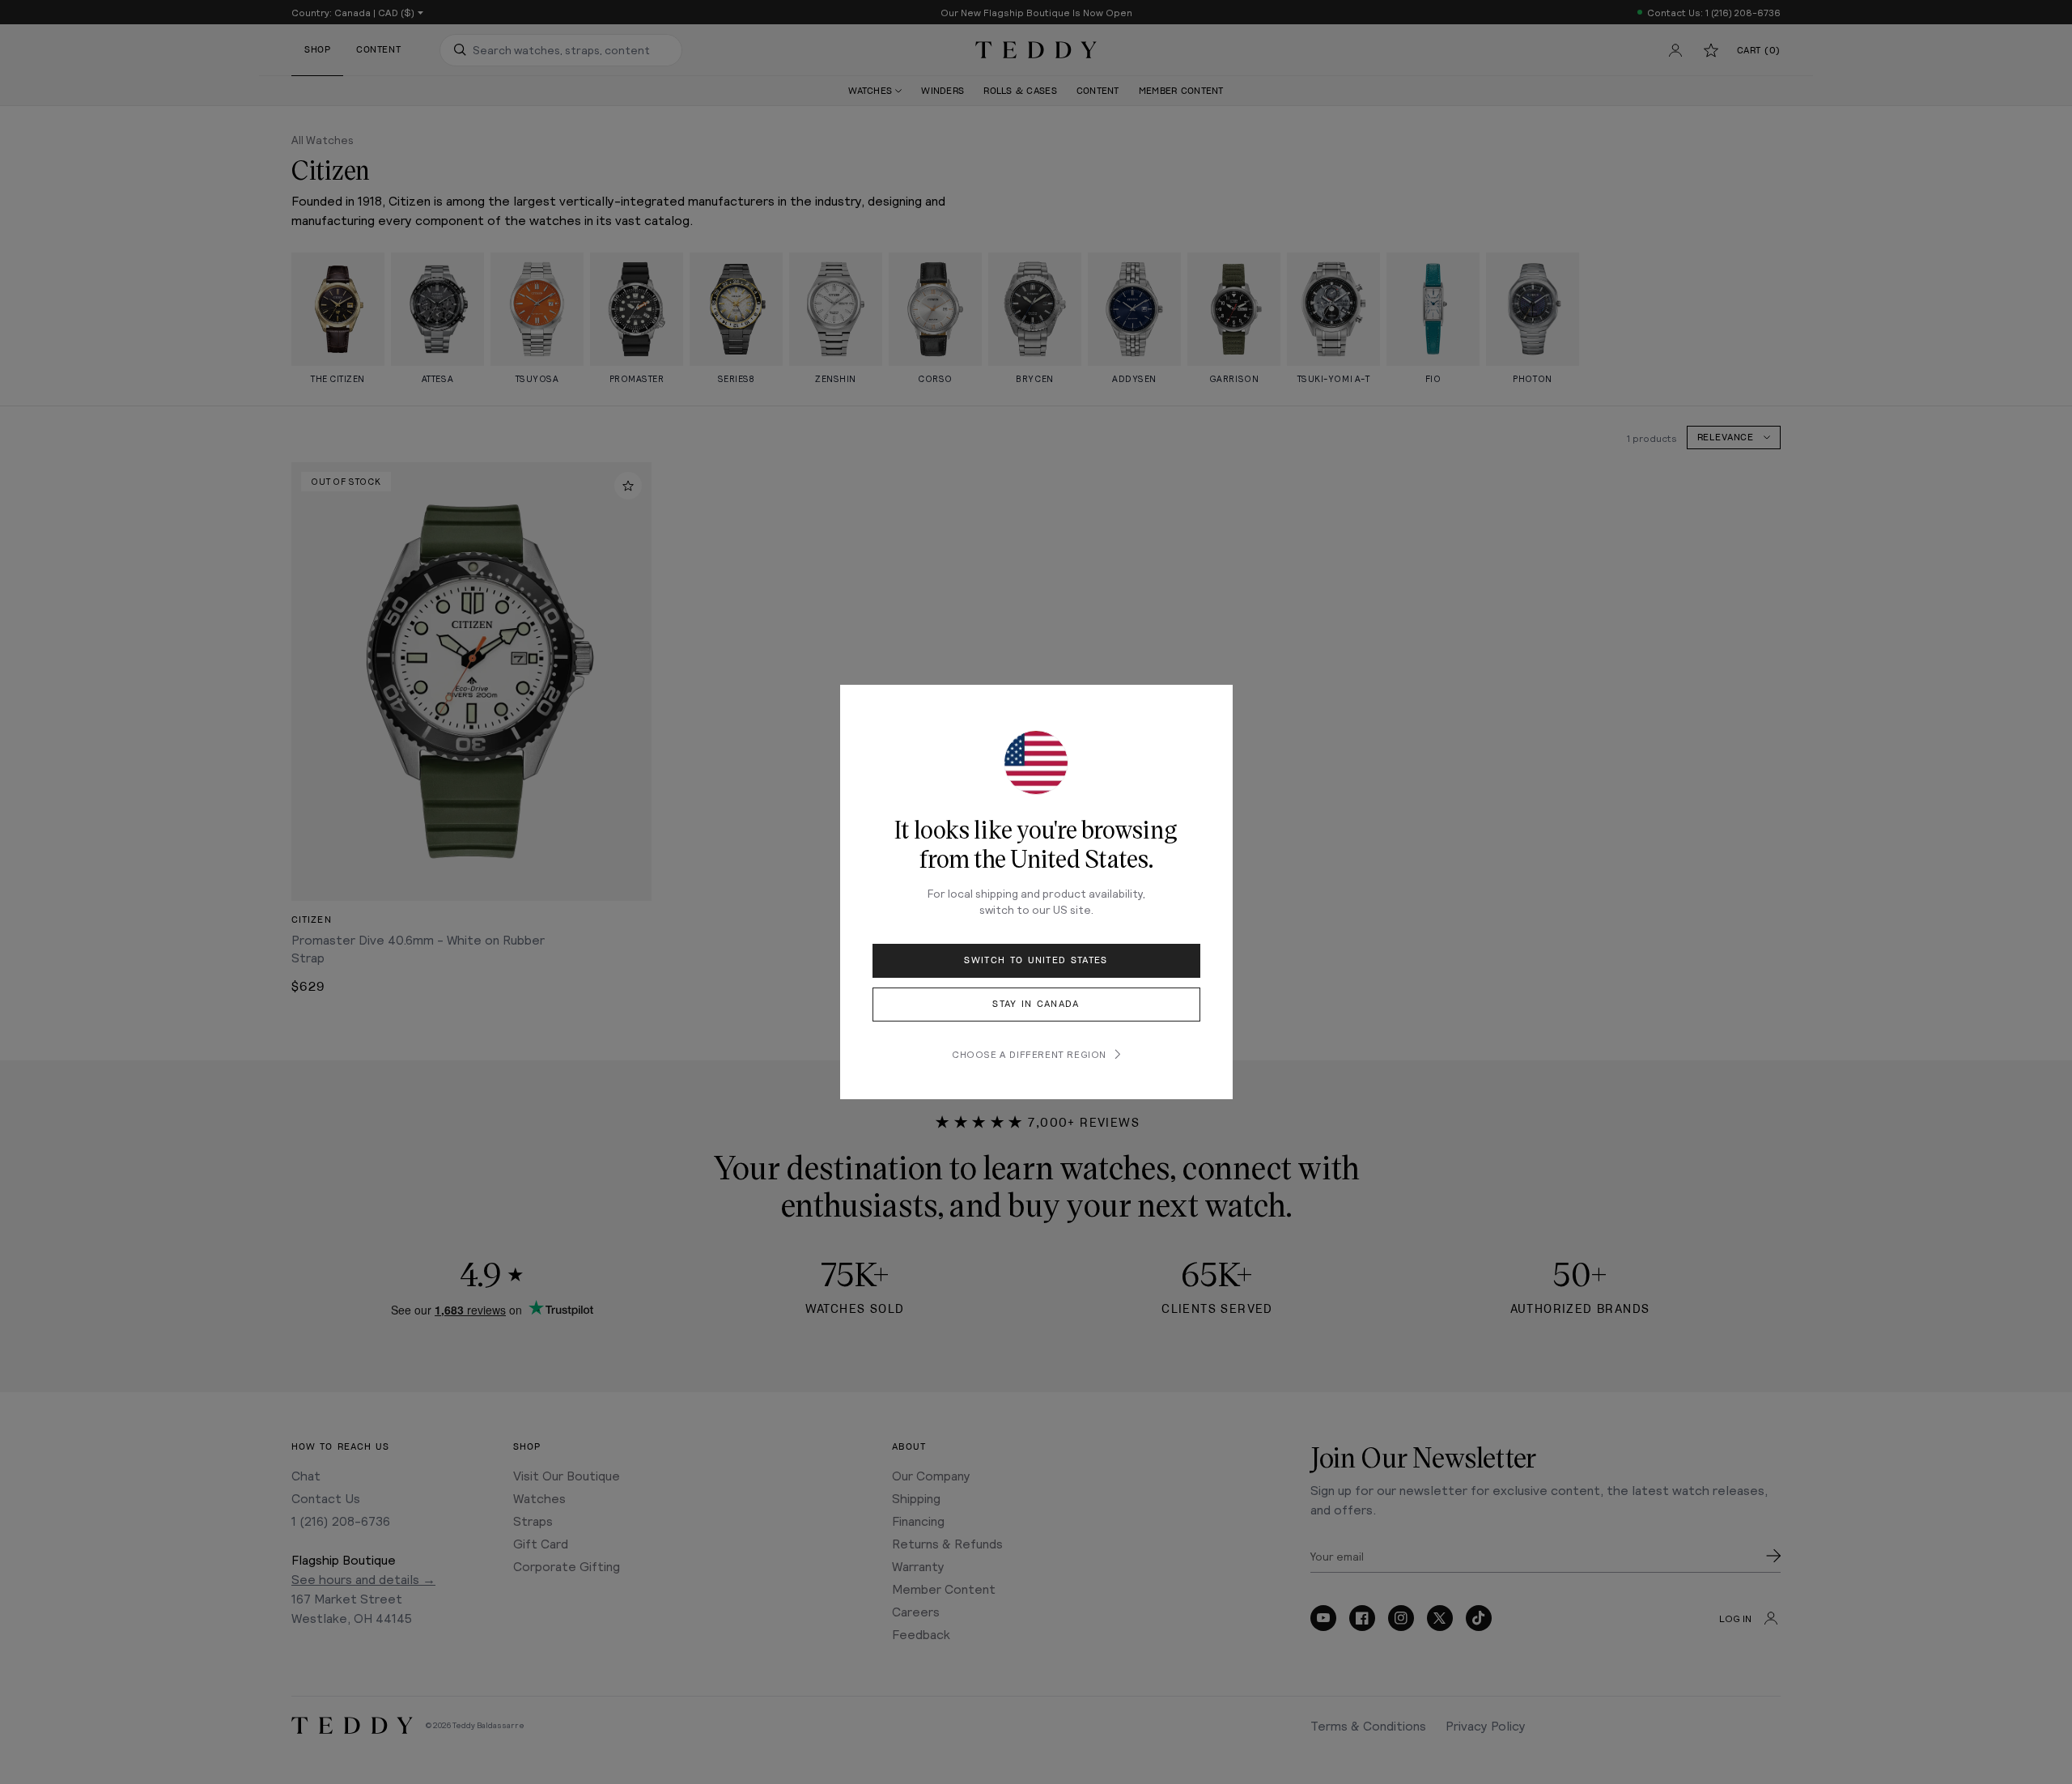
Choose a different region (1029, 1054)
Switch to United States (1036, 960)
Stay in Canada (1036, 1004)
